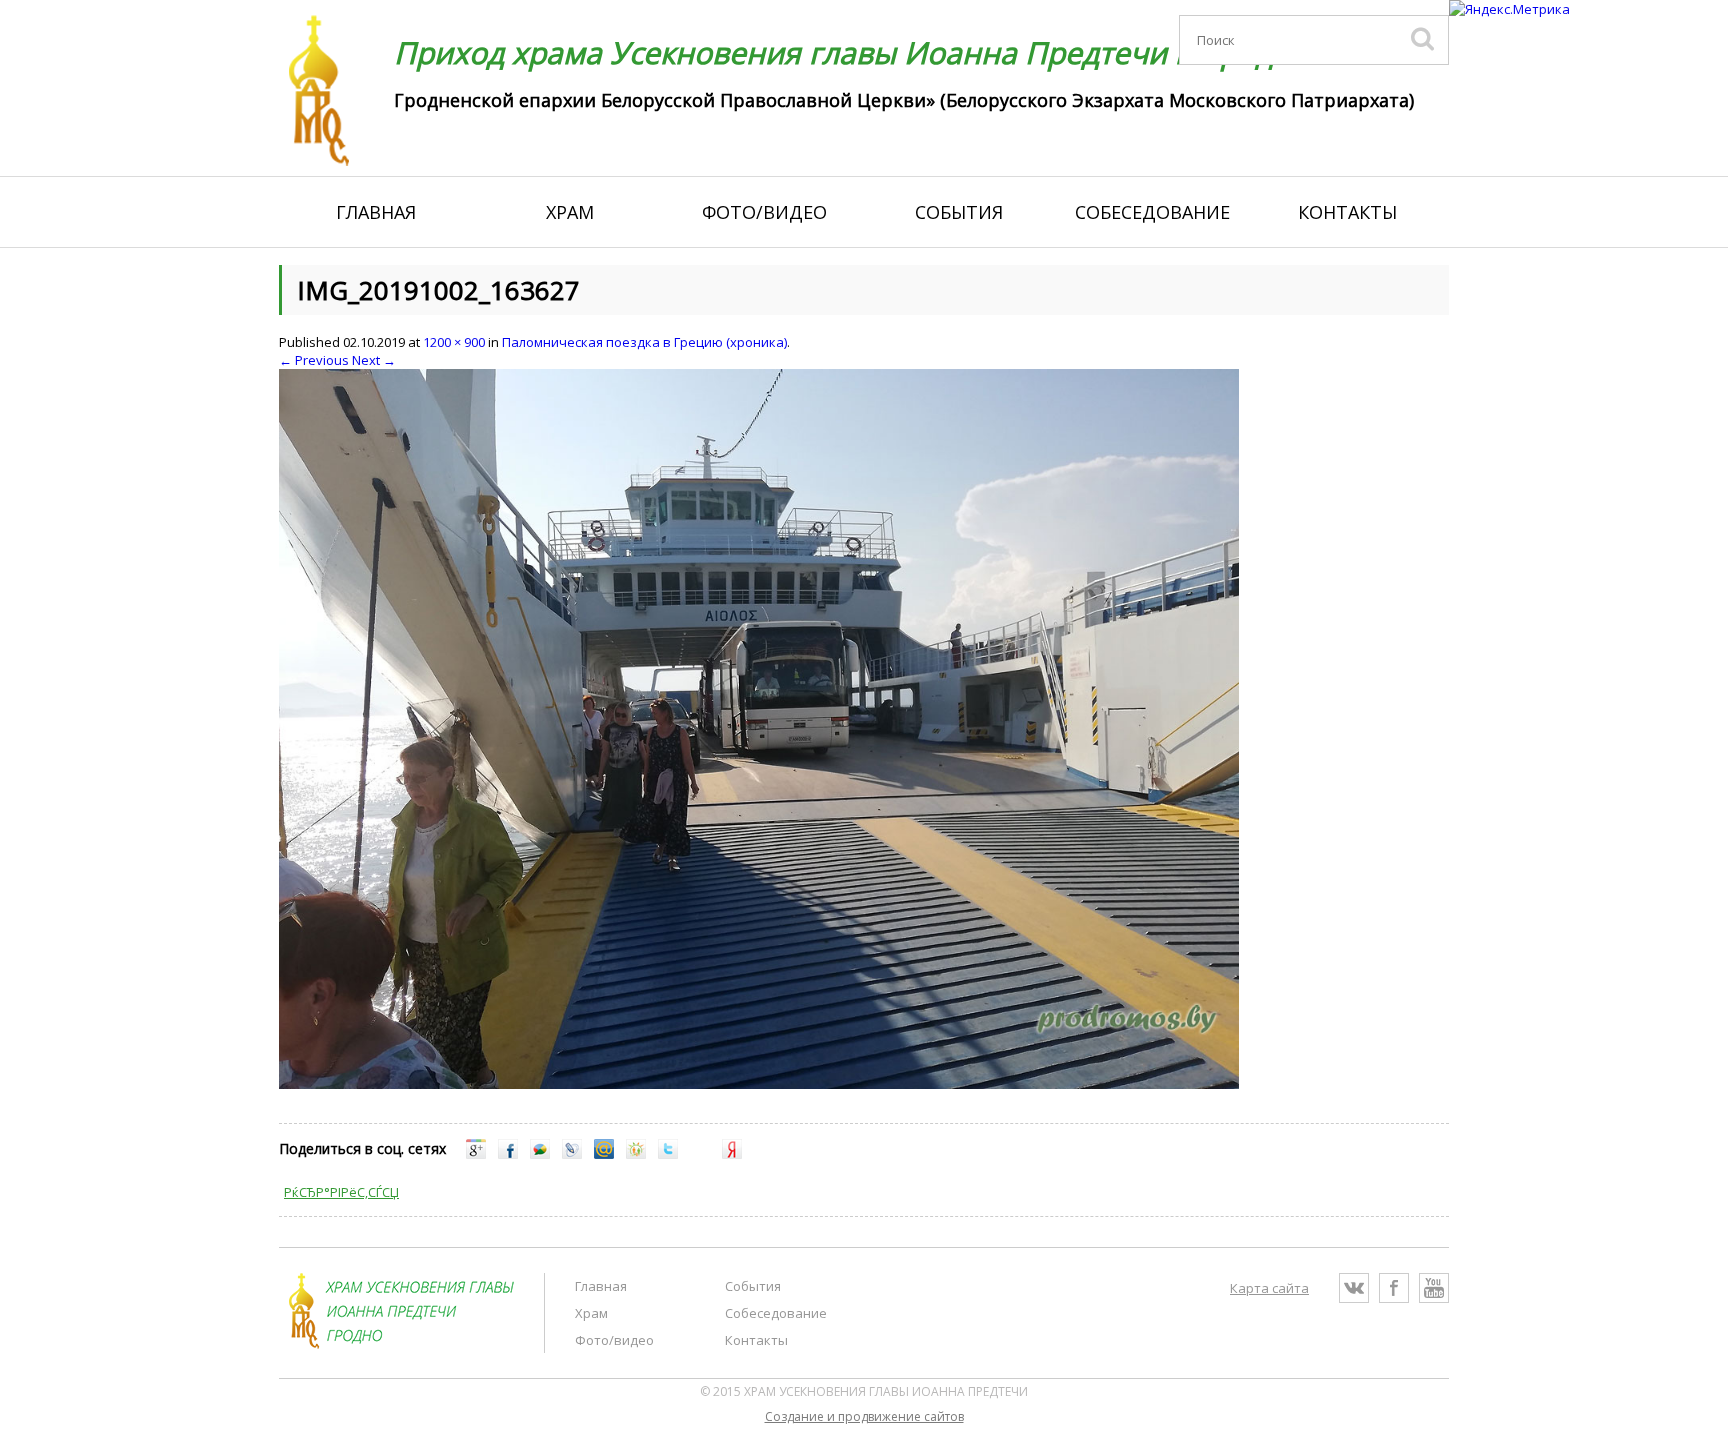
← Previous (314, 360)
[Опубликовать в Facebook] (508, 1154)
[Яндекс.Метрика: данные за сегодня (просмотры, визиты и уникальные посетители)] (1509, 9)
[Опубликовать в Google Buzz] (540, 1154)
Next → (374, 360)
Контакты (1347, 212)
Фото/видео (764, 212)
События (959, 212)
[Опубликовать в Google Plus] (476, 1154)
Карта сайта (1269, 1288)
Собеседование (1152, 212)
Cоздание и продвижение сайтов (864, 1416)
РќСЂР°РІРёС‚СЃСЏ (341, 1192)
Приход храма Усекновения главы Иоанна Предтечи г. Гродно (852, 52)
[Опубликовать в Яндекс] (732, 1154)
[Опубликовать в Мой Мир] (604, 1154)
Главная (376, 212)
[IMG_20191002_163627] (759, 1084)
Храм (570, 212)
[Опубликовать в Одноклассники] (636, 1154)
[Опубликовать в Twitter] (668, 1154)
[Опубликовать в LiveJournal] (572, 1154)
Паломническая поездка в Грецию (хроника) (644, 342)
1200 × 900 (454, 342)
